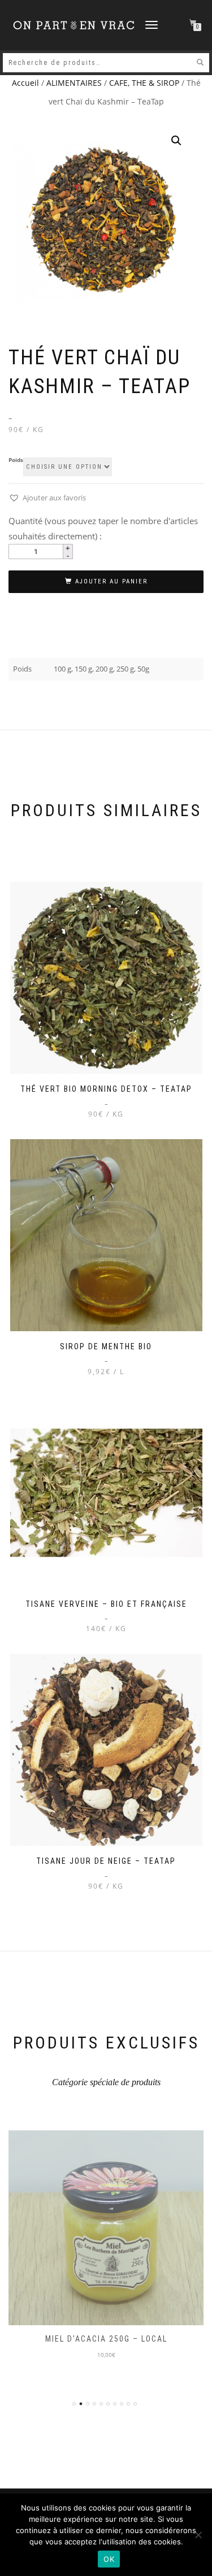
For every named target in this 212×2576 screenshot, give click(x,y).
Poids (16, 460)
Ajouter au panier (111, 581)
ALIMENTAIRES (74, 83)
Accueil (25, 83)
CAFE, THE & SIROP (144, 83)
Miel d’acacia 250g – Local (106, 2339)
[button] (176, 141)
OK (109, 2559)
